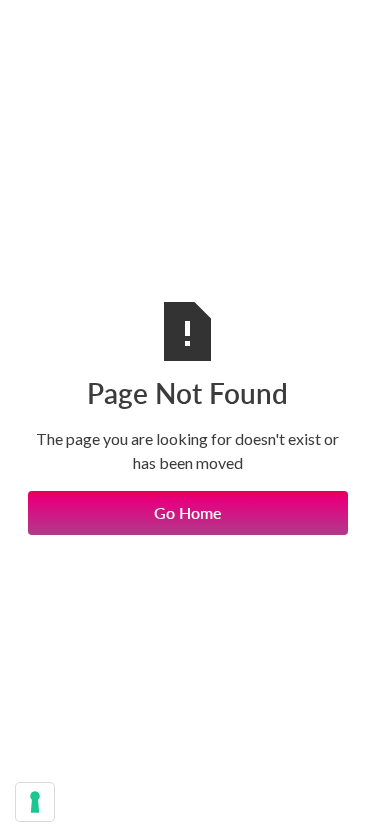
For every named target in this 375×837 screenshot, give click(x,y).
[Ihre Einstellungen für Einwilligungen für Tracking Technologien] (35, 802)
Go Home (188, 512)
